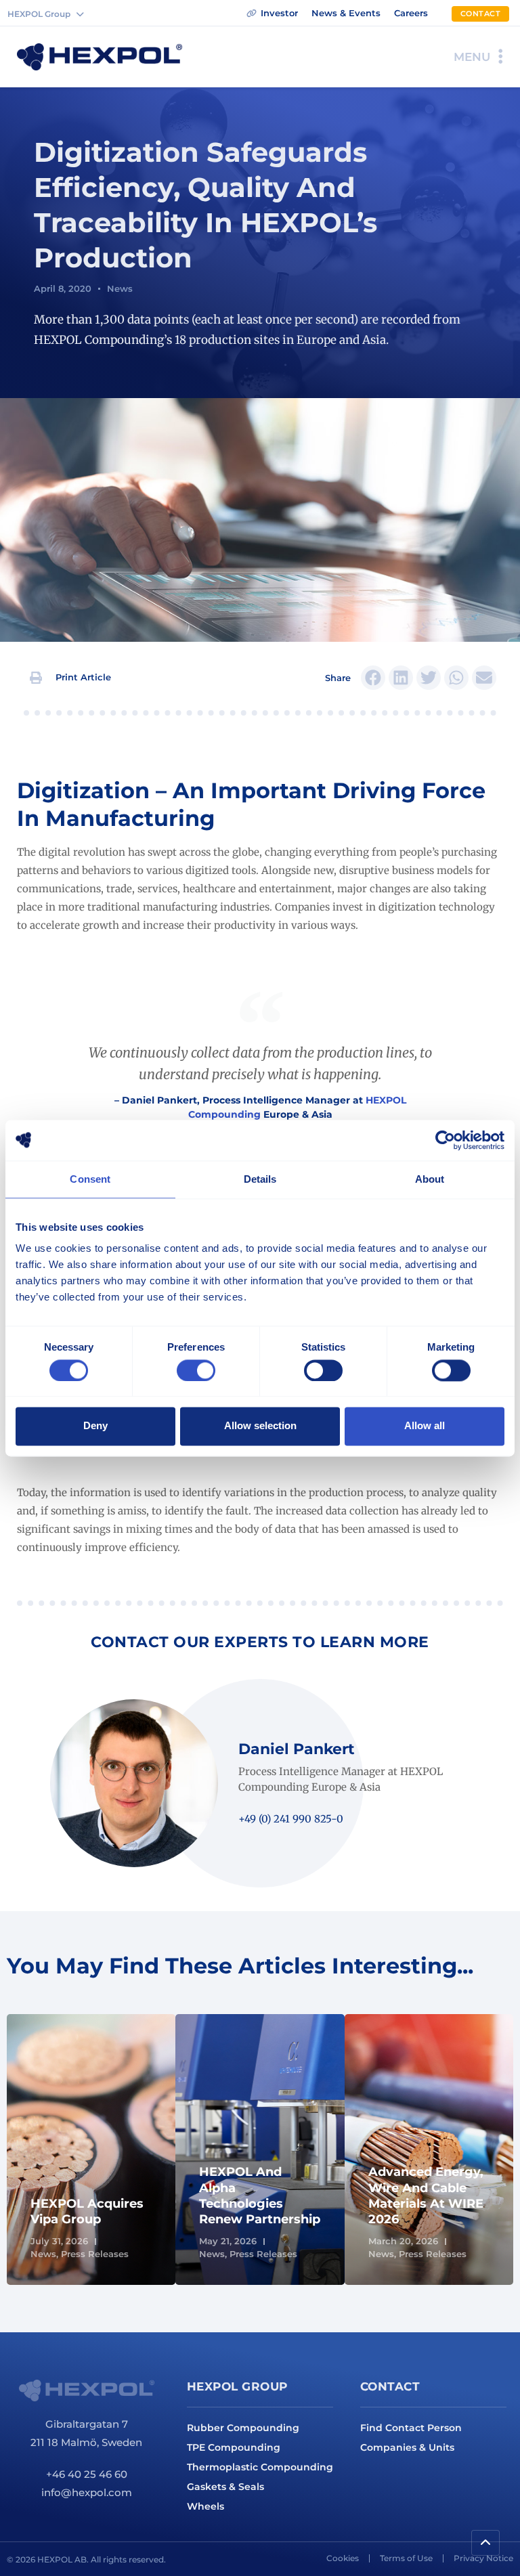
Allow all (425, 1426)
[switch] (196, 1370)
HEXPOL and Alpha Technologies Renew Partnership (260, 2196)
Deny (95, 1426)
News (120, 288)
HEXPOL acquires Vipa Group (87, 2211)
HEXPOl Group (237, 2386)
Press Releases (95, 2254)
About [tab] (430, 1179)
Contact (390, 2386)
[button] (71, 678)
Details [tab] (260, 1179)
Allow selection (260, 1426)
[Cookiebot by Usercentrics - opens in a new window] (445, 1140)
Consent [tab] (90, 1179)
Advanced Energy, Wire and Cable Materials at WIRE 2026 (426, 2196)
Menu (472, 57)
